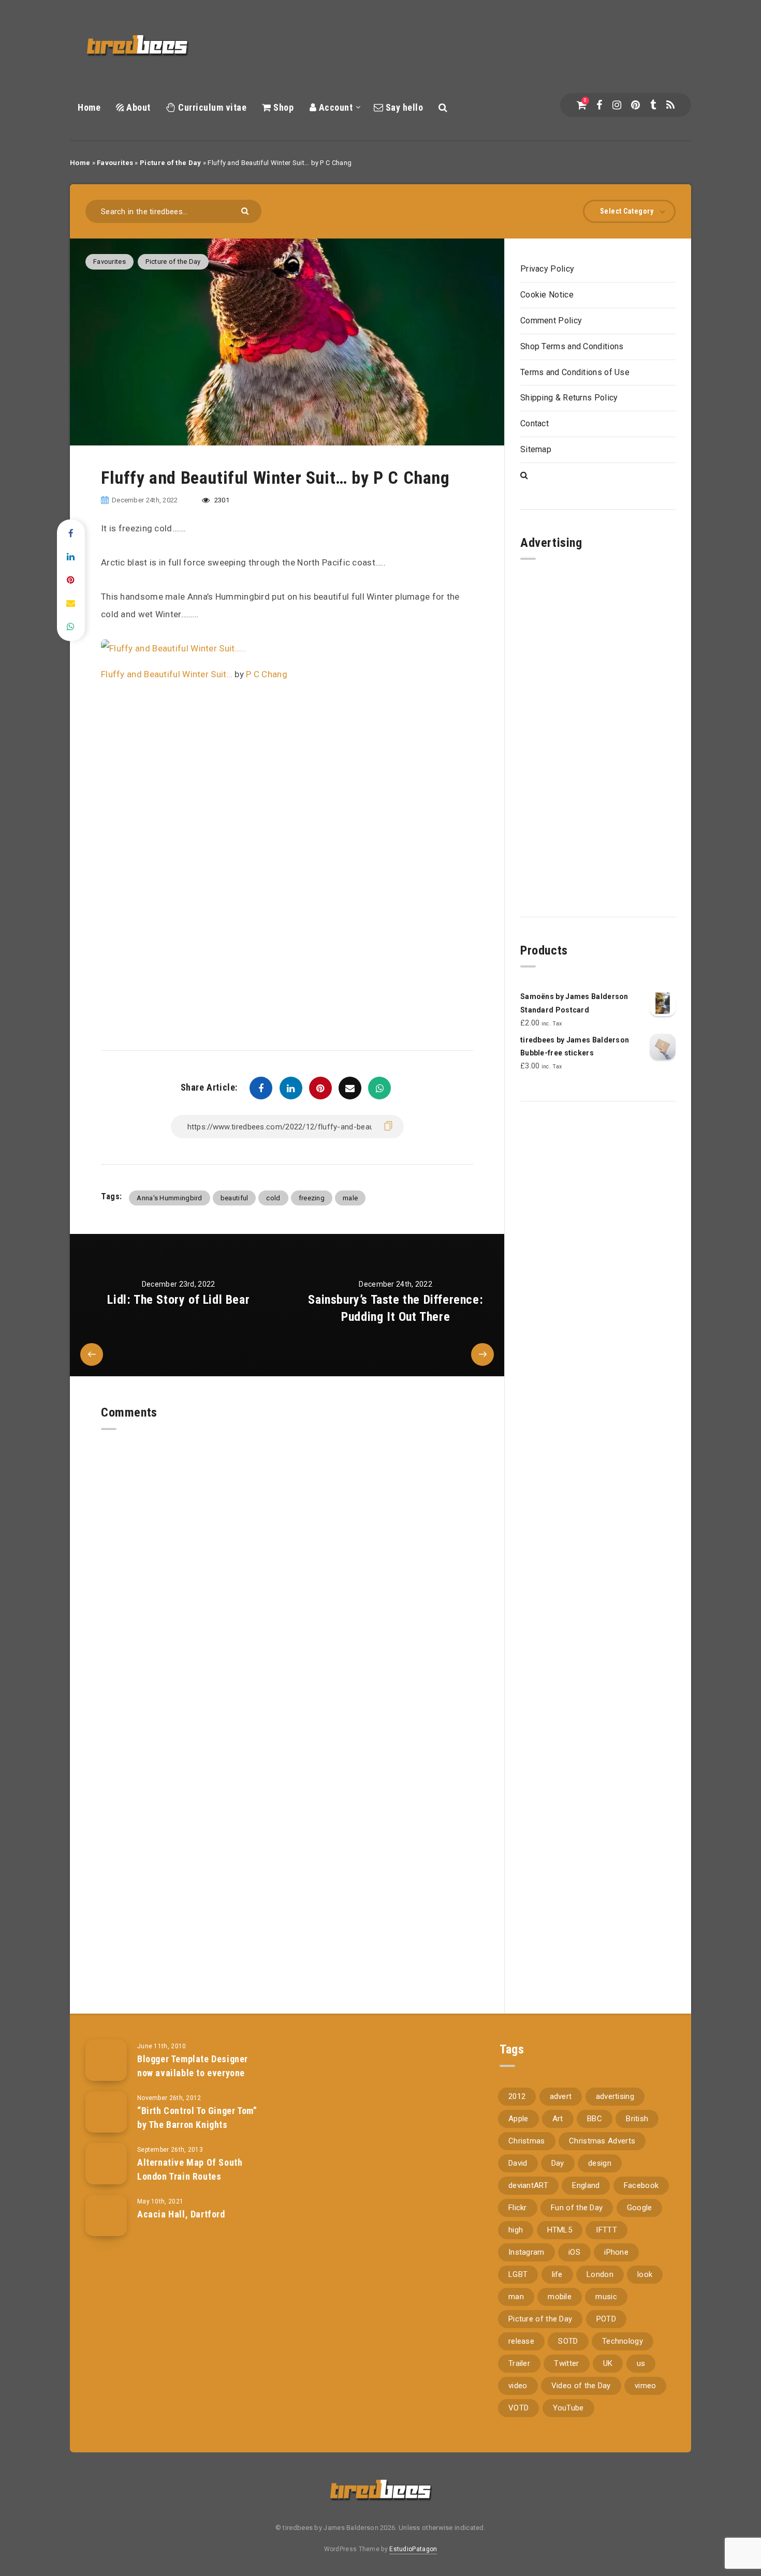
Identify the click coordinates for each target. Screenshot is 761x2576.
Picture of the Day (170, 163)
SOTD (568, 2341)
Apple (518, 2119)
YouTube (568, 2408)
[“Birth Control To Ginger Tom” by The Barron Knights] (106, 2112)
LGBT (518, 2274)
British (637, 2119)
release (521, 2341)
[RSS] (670, 105)
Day (558, 2163)
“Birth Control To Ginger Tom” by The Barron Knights (197, 2117)
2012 (517, 2096)
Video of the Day (581, 2386)
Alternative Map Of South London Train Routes (190, 2169)
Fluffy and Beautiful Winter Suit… (167, 674)
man (516, 2297)
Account (334, 107)
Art (558, 2119)
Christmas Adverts (602, 2141)
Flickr (518, 2208)
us (641, 2363)
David (518, 2163)
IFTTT (606, 2230)
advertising (615, 2096)
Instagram (526, 2252)
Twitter (566, 2363)
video (518, 2386)
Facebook (641, 2185)
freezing (312, 1198)
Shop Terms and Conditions (572, 346)
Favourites (115, 163)
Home (89, 107)
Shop (282, 107)
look (645, 2274)
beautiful (235, 1198)
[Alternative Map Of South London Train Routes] (106, 2164)
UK (608, 2363)
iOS (574, 2252)
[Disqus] (287, 1559)
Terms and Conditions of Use (575, 372)
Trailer (519, 2363)
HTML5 (560, 2230)
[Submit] (246, 210)
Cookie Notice (547, 295)
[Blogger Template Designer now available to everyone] (106, 2060)
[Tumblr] (653, 105)
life (557, 2274)
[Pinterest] (635, 105)
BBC (595, 2119)
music (606, 2297)
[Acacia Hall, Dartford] (106, 2215)
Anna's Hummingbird (169, 1198)
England (586, 2185)
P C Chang (267, 674)
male (350, 1198)
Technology (623, 2341)
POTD (606, 2319)
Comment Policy (551, 321)
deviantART (528, 2185)
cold (273, 1198)
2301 (221, 500)
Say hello (403, 107)
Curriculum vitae (211, 107)
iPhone (616, 2252)
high (516, 2230)
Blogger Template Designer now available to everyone (193, 2066)
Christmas (527, 2141)
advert (561, 2096)
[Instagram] (617, 105)
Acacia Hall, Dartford (181, 2214)
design (600, 2163)
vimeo (646, 2386)
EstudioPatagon (413, 2549)
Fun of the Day (577, 2208)
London (600, 2274)
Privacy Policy (547, 269)
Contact (535, 423)
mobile (560, 2297)
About (137, 107)
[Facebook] (599, 105)
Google (640, 2208)
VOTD (518, 2408)
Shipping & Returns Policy (569, 398)
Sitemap (536, 449)
